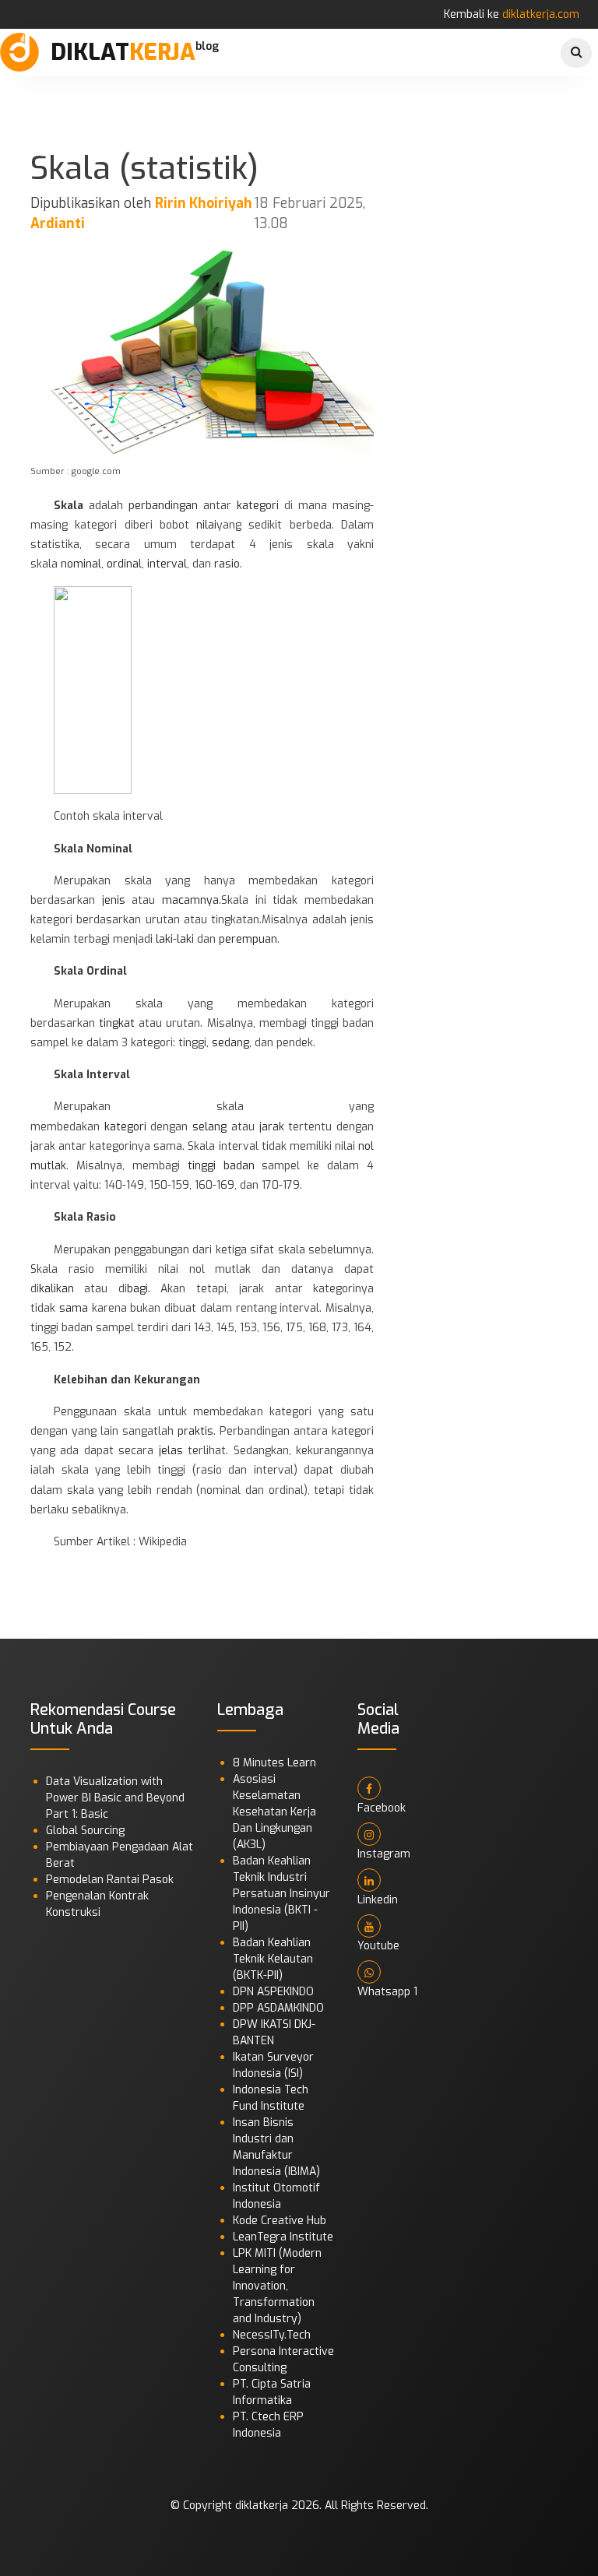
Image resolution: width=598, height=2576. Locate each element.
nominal (81, 564)
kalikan (56, 1289)
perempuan (248, 939)
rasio (227, 564)
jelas (171, 1451)
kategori (258, 506)
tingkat (117, 1023)
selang (209, 1127)
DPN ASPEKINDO (273, 1992)
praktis (195, 1431)
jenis (114, 900)
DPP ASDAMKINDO (278, 2008)
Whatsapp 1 (387, 1992)
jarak (272, 1127)
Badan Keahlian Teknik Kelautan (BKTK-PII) (273, 1959)
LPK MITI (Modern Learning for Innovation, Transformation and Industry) (277, 2286)
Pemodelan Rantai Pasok (110, 1880)
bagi (137, 1289)
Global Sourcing (85, 1831)
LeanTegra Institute (283, 2237)
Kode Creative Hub (280, 2221)
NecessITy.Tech (272, 2335)
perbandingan (163, 506)
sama (74, 1308)
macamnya (190, 900)
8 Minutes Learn (274, 1763)
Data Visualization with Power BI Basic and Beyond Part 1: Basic (115, 1798)
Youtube (378, 1946)
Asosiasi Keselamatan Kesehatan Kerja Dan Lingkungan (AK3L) (274, 1812)
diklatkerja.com (541, 14)
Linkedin (378, 1900)
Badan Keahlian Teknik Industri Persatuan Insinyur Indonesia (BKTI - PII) (281, 1894)
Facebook (382, 1808)
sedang (230, 1043)
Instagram (384, 1854)
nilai (206, 525)
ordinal (124, 564)
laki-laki (175, 939)
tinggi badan (221, 1166)
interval (167, 564)
